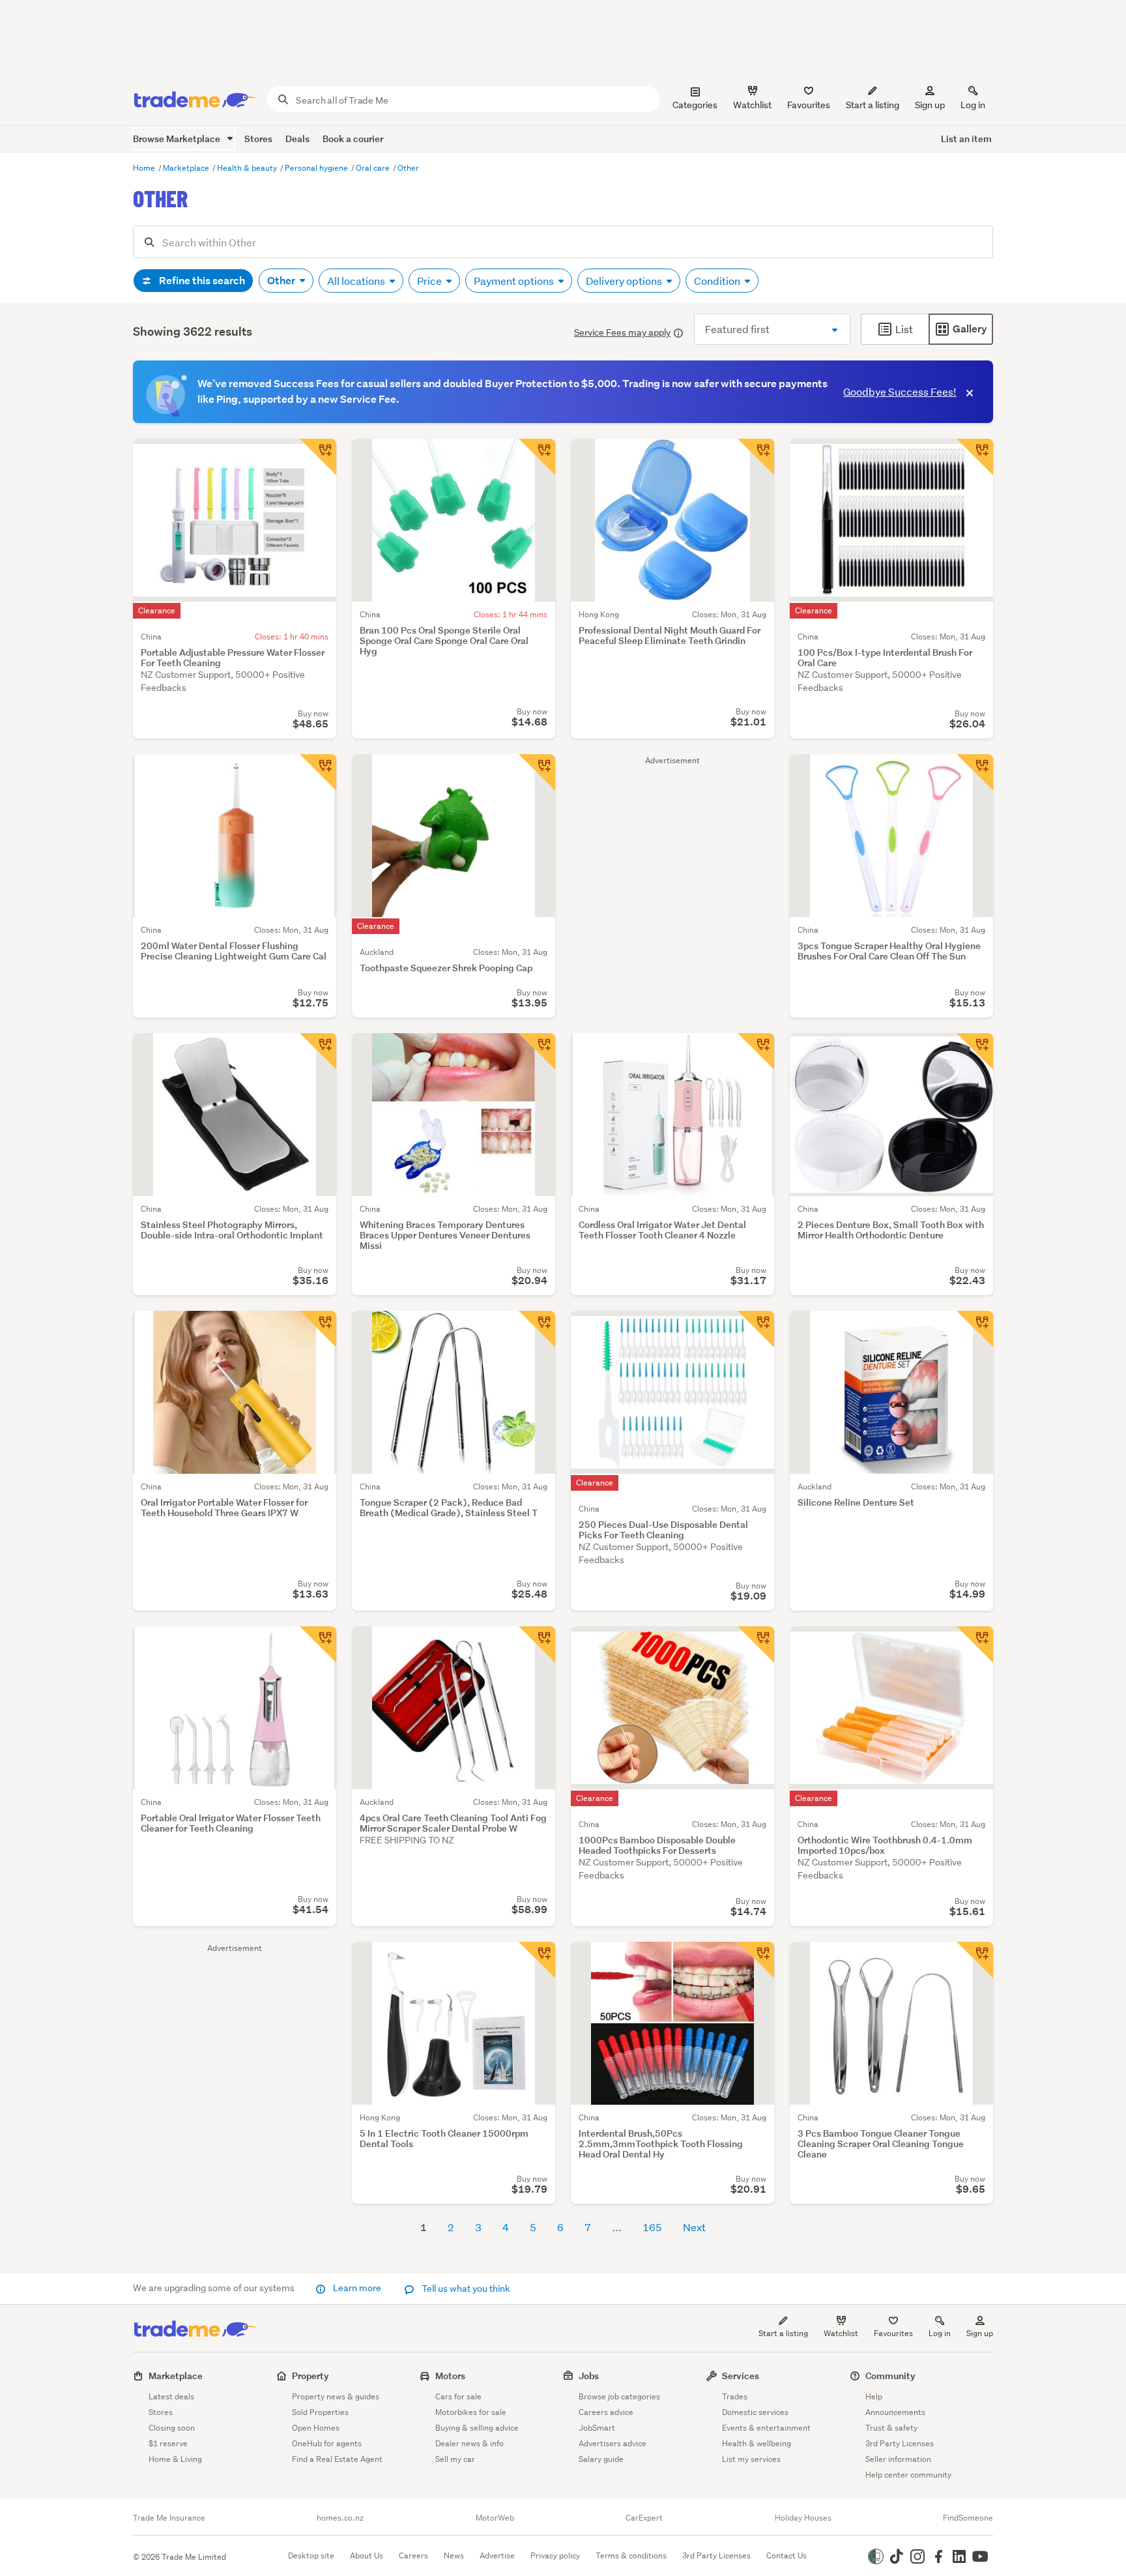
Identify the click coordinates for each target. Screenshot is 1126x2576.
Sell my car (455, 2459)
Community (890, 2376)
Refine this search (201, 281)
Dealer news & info (469, 2443)
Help (874, 2396)
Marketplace (187, 168)
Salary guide (601, 2459)
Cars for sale (458, 2396)
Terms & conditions (631, 2555)
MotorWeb (495, 2518)
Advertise (497, 2555)
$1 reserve (168, 2443)
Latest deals (171, 2396)
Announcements (895, 2412)
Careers (413, 2555)
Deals (297, 139)
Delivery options (625, 281)
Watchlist (841, 2333)
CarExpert (644, 2518)
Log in (973, 105)
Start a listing (783, 2333)
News (454, 2555)
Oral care (374, 168)
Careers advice (606, 2412)
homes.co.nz (340, 2518)
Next (694, 2227)
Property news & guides (336, 2396)
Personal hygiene (317, 168)
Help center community (908, 2475)
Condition (718, 281)
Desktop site (311, 2555)
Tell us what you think (465, 2289)
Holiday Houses (803, 2518)
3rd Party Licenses (900, 2443)
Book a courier (353, 139)
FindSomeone (968, 2518)
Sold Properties (320, 2412)
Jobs (589, 2376)
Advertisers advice (613, 2443)
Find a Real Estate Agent (337, 2459)
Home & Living (175, 2459)
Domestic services (755, 2412)
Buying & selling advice (477, 2428)
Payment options (515, 281)
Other (408, 168)
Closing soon (172, 2428)
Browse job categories (619, 2396)
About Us (367, 2555)
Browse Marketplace (178, 139)
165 (652, 2227)
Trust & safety (891, 2428)
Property (310, 2376)
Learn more (357, 2288)
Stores (258, 139)
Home (145, 168)
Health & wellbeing (757, 2443)
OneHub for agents (327, 2443)
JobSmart (597, 2428)
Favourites (893, 2333)
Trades (735, 2396)
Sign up (930, 105)
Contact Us (787, 2555)
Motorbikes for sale (471, 2412)
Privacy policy (555, 2555)
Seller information (898, 2459)
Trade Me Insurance (169, 2518)
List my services (751, 2459)
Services (741, 2376)
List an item (966, 139)
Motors (450, 2376)
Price (430, 281)
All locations (357, 281)
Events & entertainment (766, 2428)
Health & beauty (248, 168)
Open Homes (316, 2428)
